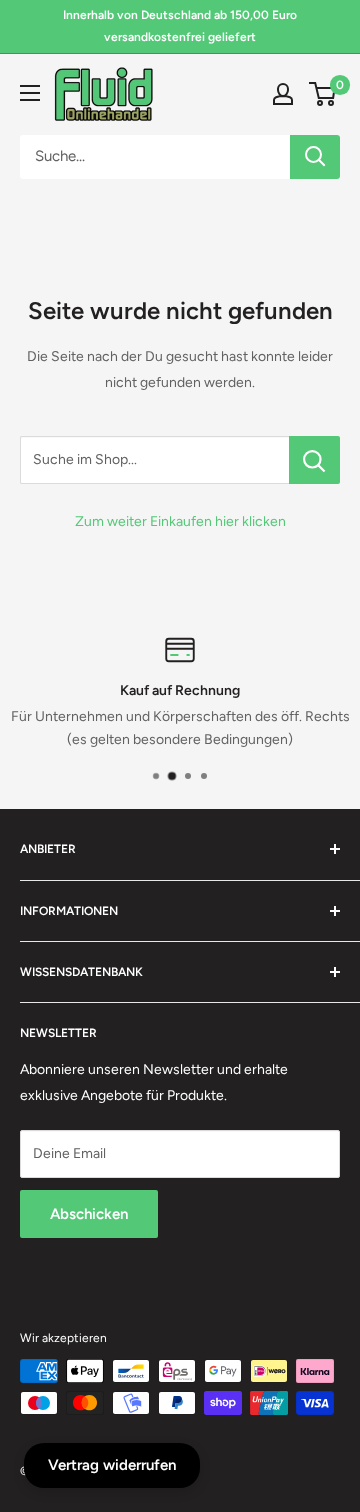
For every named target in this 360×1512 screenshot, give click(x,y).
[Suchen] (315, 157)
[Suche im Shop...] (314, 460)
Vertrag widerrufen (112, 1465)
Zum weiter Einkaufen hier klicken (180, 521)
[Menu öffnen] (30, 93)
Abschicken (89, 1214)
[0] (323, 94)
